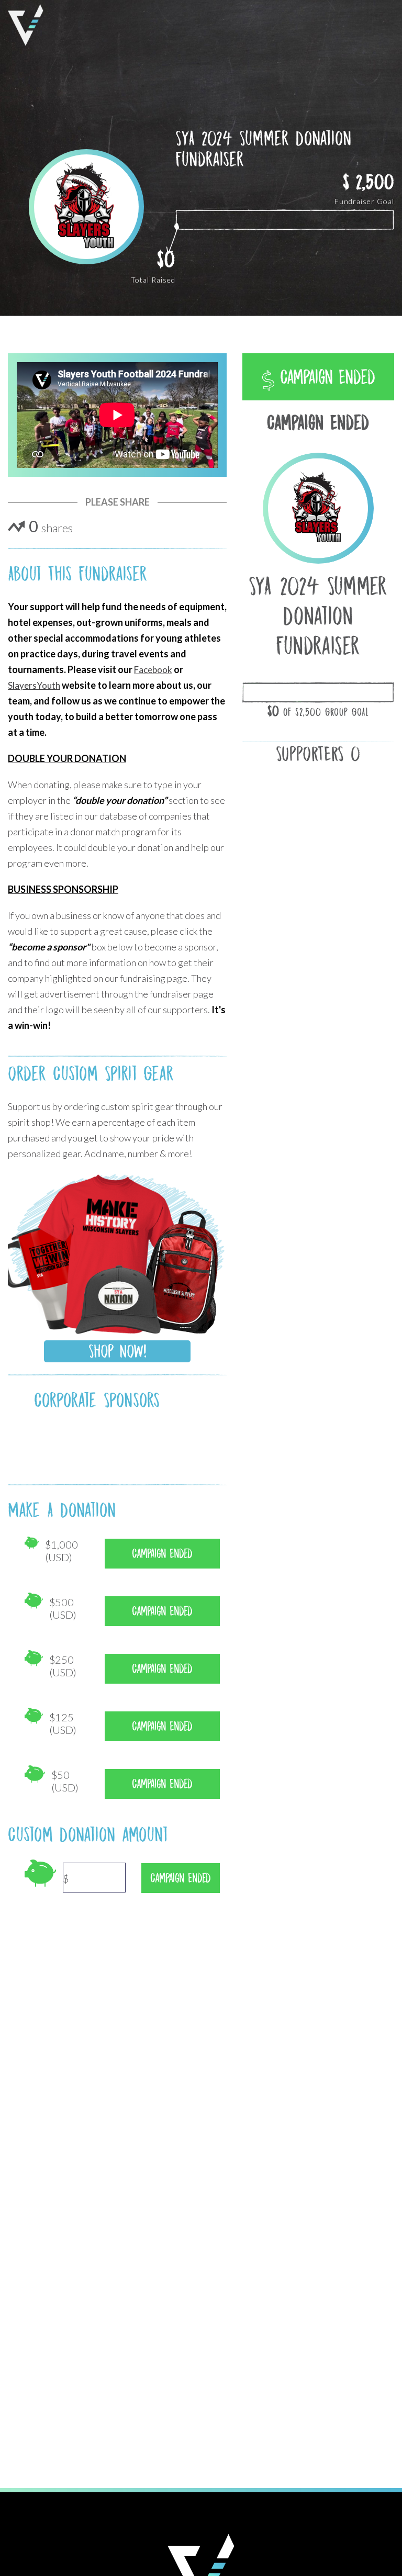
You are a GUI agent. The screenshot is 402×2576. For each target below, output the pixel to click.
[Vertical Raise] (26, 25)
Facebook (153, 670)
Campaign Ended (325, 377)
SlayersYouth (34, 685)
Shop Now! (118, 1351)
